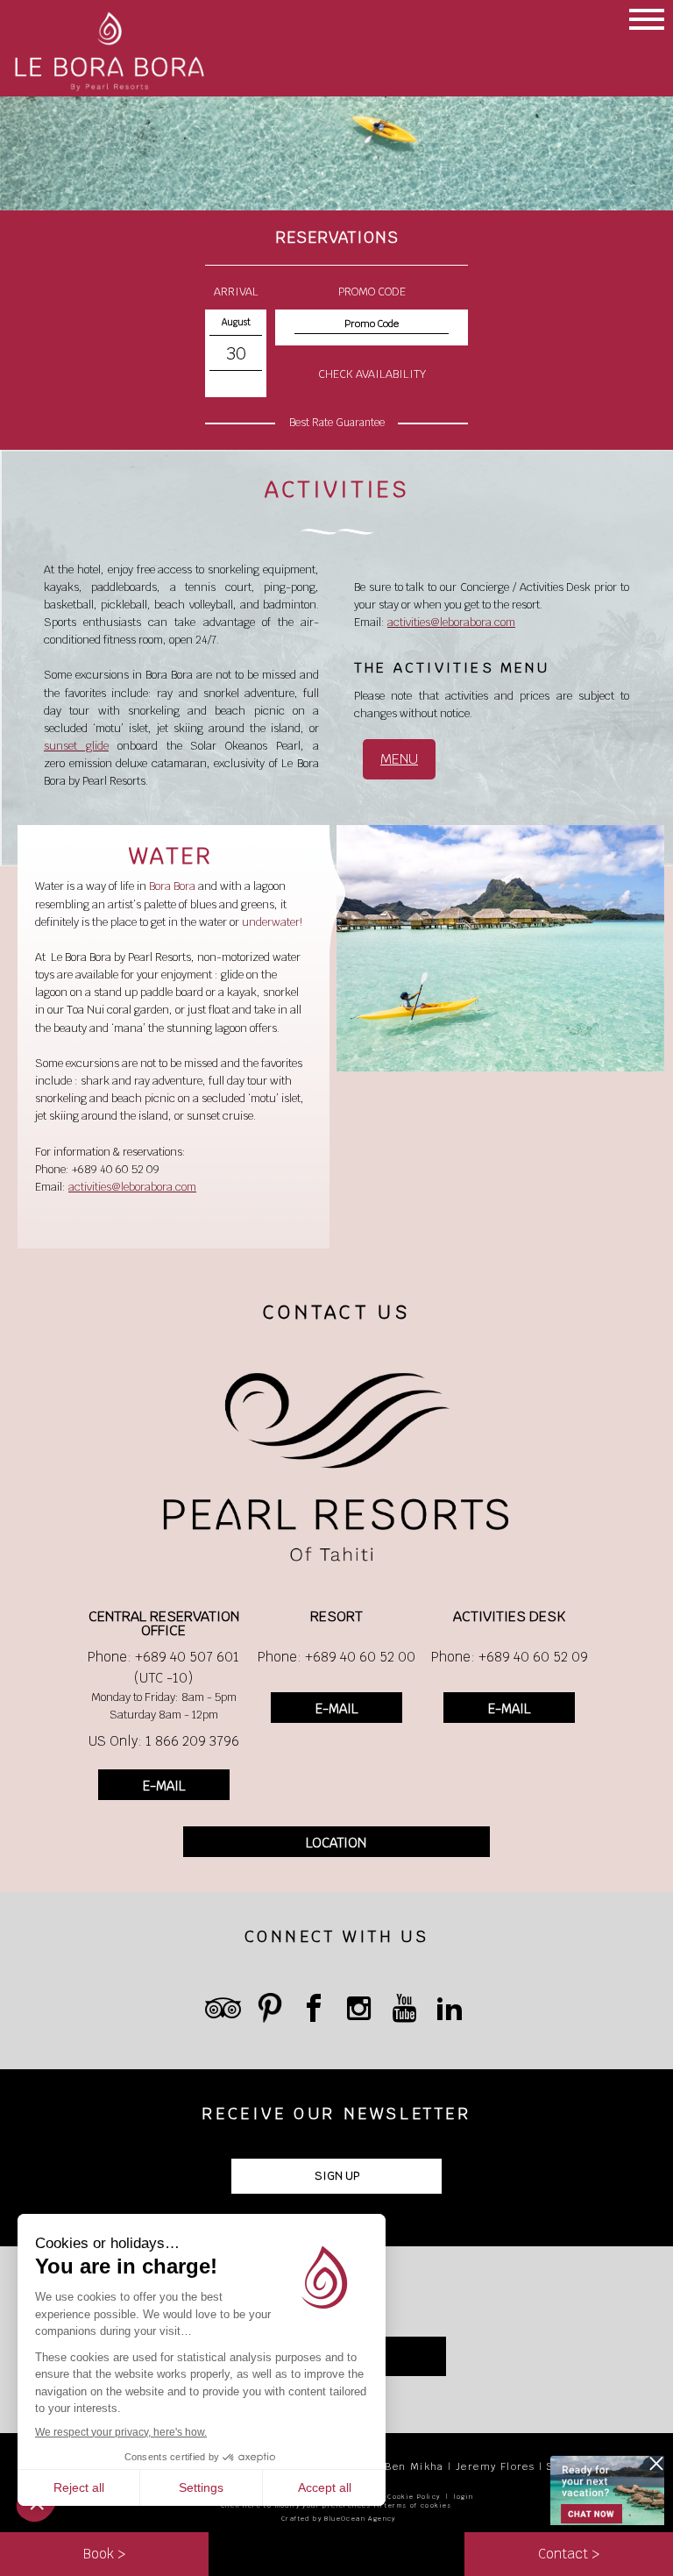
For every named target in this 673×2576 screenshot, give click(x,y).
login (464, 2497)
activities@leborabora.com (451, 622)
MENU (399, 759)
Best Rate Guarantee (337, 423)
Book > (104, 2554)
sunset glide (76, 746)
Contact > (569, 2554)
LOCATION (336, 1843)
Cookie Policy (414, 2497)
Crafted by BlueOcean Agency (339, 2519)
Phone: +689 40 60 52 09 (510, 1657)
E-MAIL (164, 1786)
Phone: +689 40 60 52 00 (336, 1657)
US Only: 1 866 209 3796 (164, 1741)
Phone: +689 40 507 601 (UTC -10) (163, 1667)
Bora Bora (172, 886)
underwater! (272, 922)
